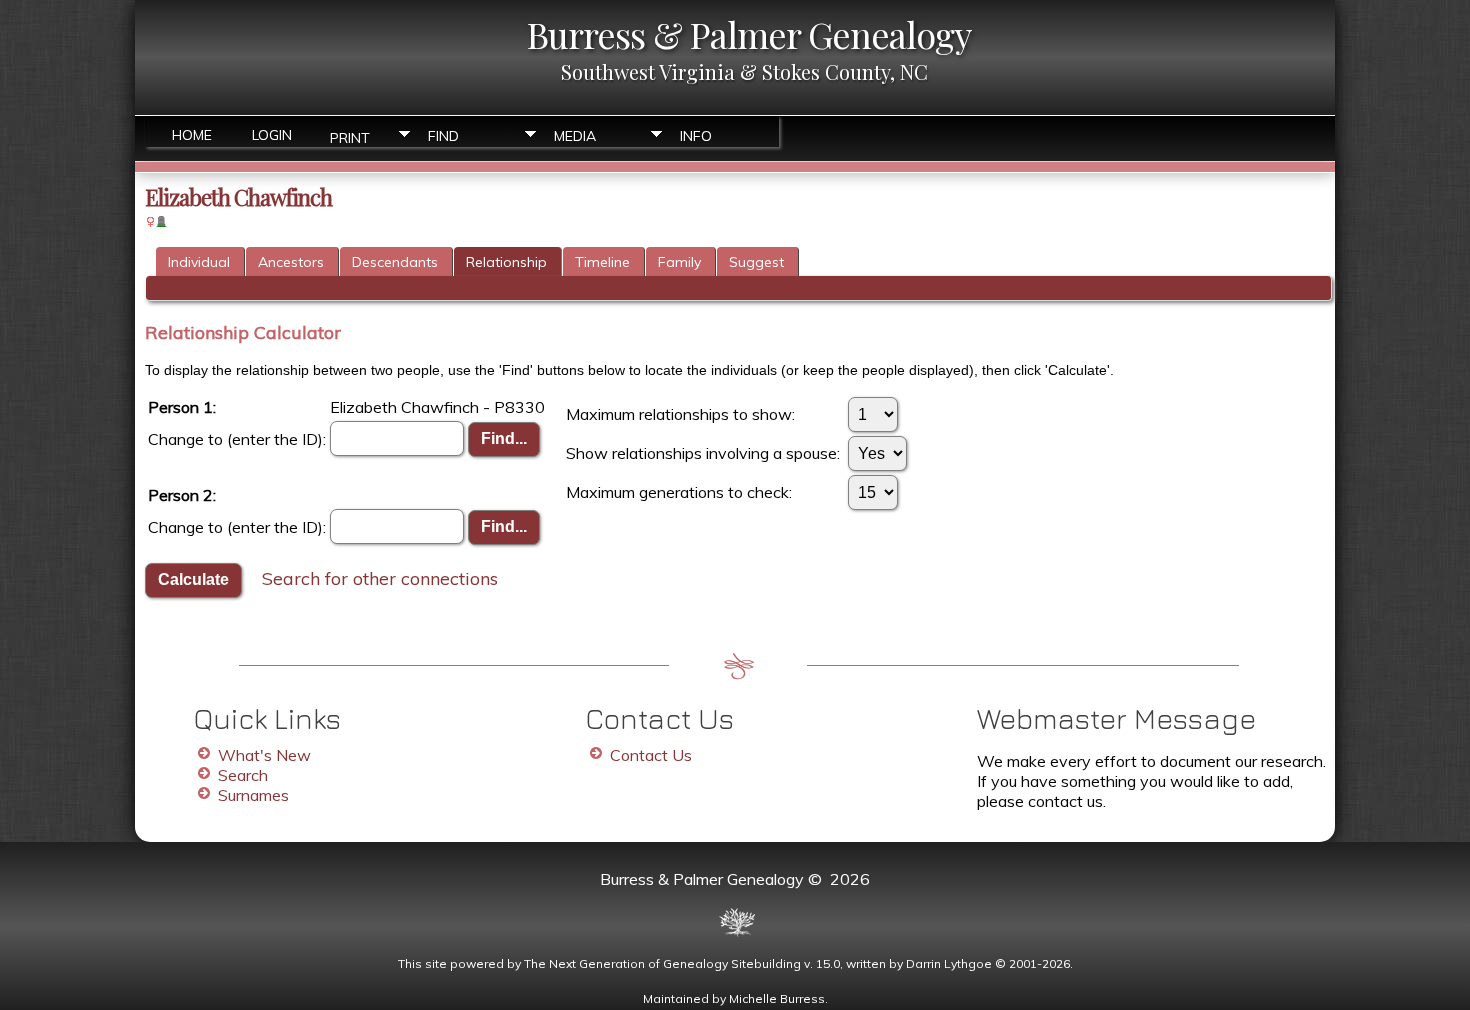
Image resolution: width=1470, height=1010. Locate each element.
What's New (264, 755)
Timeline (602, 262)
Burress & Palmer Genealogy (749, 34)
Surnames (253, 795)
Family (679, 262)
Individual (199, 262)
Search (243, 775)
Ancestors (291, 262)
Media (575, 136)
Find (443, 136)
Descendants (395, 262)
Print (350, 136)
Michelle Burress (777, 998)
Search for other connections (380, 577)
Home (192, 135)
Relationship (506, 262)
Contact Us (651, 755)
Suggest (756, 262)
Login (272, 135)
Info (696, 136)
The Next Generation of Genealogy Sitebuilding (662, 963)
